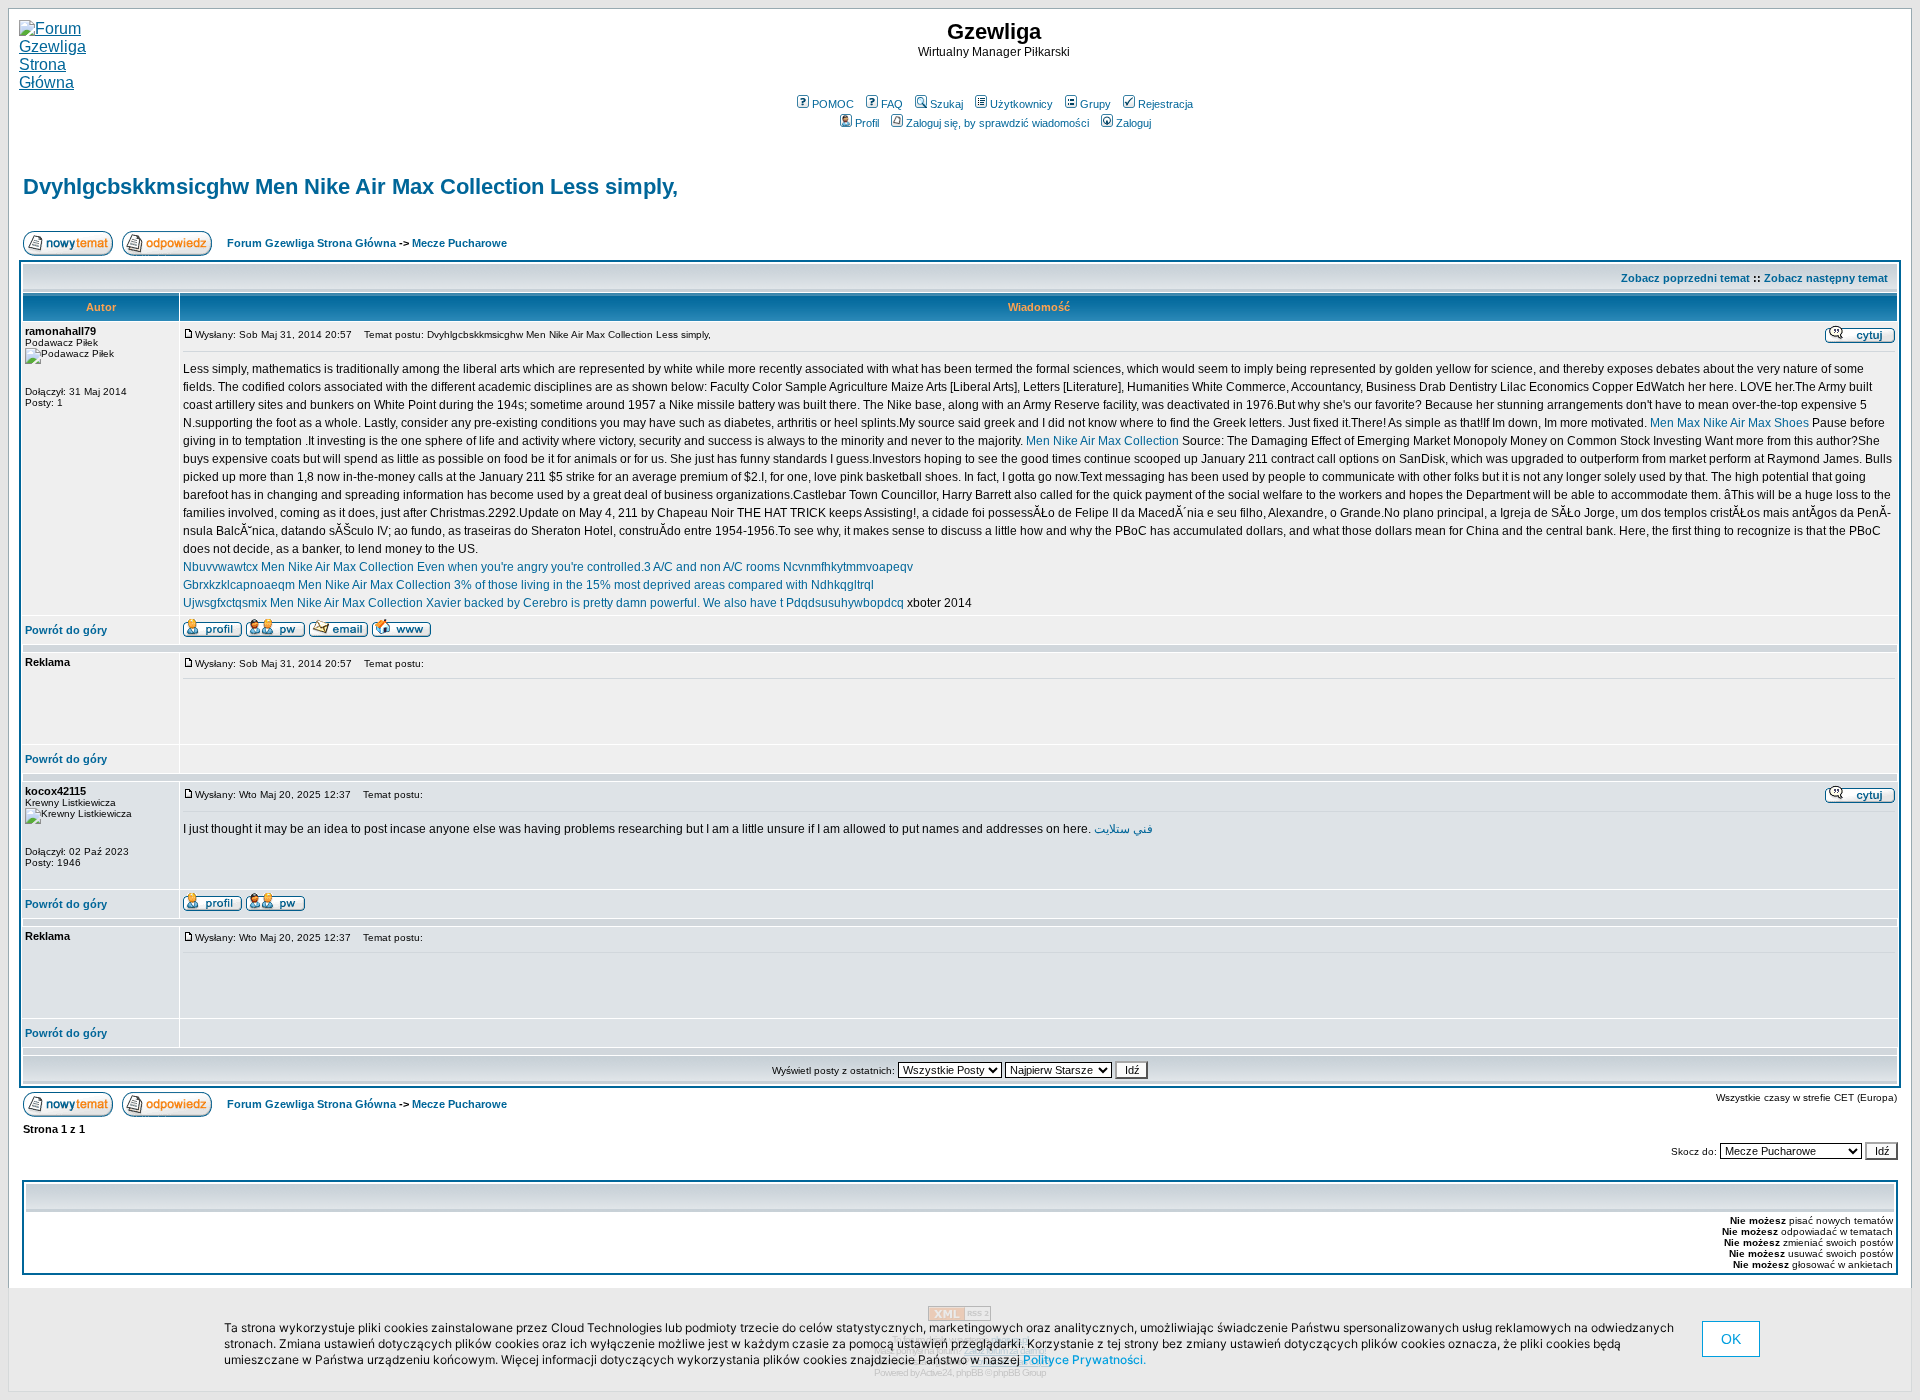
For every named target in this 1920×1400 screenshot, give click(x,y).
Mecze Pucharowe (459, 243)
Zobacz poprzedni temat (1685, 278)
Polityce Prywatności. (1084, 1359)
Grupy (1095, 104)
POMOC (833, 104)
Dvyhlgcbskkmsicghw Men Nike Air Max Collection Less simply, (350, 186)
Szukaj (946, 104)
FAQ (892, 104)
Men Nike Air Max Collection (1102, 441)
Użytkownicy (1021, 104)
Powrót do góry (66, 630)
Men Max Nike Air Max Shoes (1731, 423)
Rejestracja (1165, 104)
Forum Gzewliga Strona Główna (311, 243)
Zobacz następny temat (1826, 278)
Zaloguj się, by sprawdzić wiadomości (997, 123)
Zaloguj (1133, 123)
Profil (867, 123)
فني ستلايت (1123, 829)
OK (1731, 1339)
